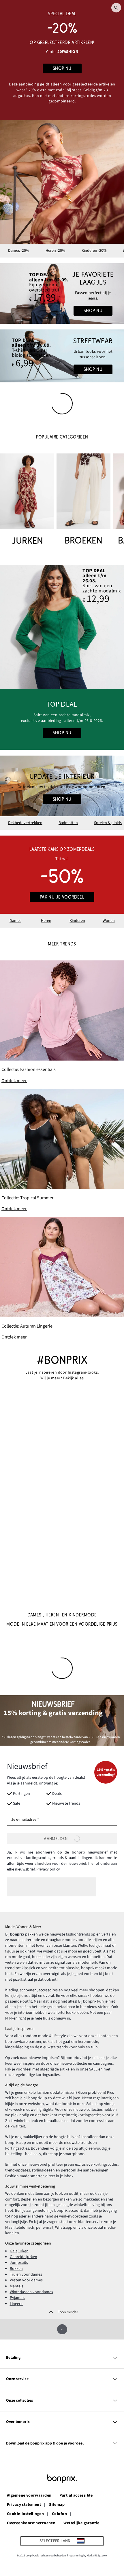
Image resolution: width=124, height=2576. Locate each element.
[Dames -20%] (62, 60)
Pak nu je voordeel (62, 897)
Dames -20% (19, 251)
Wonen (109, 921)
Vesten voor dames (26, 2280)
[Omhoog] (62, 2329)
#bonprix (62, 1360)
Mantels (17, 2286)
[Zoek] (116, 8)
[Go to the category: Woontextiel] (62, 786)
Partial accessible (76, 2496)
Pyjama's (17, 2298)
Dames (15, 921)
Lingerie (17, 2304)
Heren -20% (56, 251)
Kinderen (77, 921)
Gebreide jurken (24, 2257)
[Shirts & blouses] (62, 627)
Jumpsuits (19, 2263)
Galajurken (19, 2251)
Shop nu (93, 311)
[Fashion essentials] (62, 1022)
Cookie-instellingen (25, 2514)
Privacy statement (24, 2505)
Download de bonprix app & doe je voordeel (45, 2443)
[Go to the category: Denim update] (62, 294)
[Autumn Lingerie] (62, 1279)
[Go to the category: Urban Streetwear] (62, 356)
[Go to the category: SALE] (62, 875)
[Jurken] (27, 500)
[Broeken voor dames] (83, 500)
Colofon (59, 2514)
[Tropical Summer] (62, 1151)
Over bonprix (18, 2422)
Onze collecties (19, 2400)
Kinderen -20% (94, 251)
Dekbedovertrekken (25, 823)
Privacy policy (48, 1869)
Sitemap (57, 2505)
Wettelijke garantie (81, 2523)
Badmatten (68, 823)
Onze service (17, 2379)
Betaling (13, 2358)
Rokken (16, 2269)
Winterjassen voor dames (31, 2292)
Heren (46, 921)
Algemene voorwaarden (29, 2496)
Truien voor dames (26, 2274)
